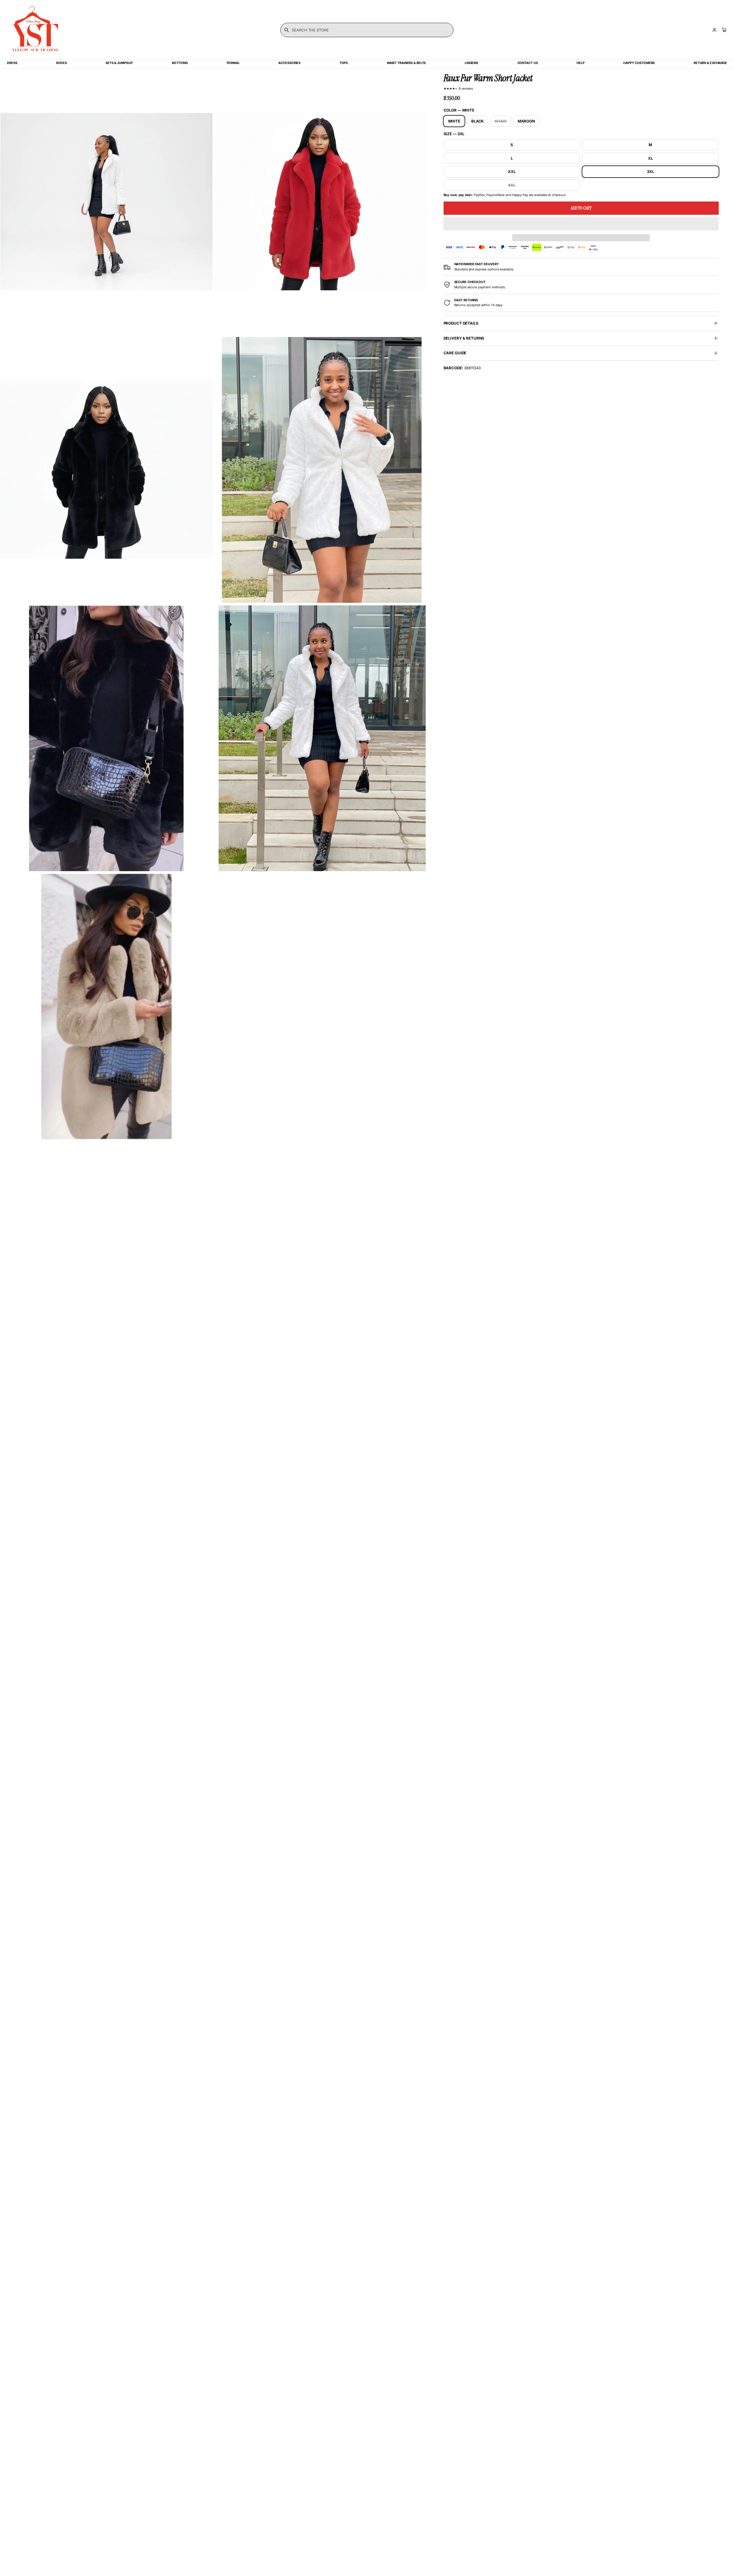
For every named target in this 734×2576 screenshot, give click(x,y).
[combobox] (367, 30)
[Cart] (723, 30)
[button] (581, 224)
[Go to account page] (714, 30)
